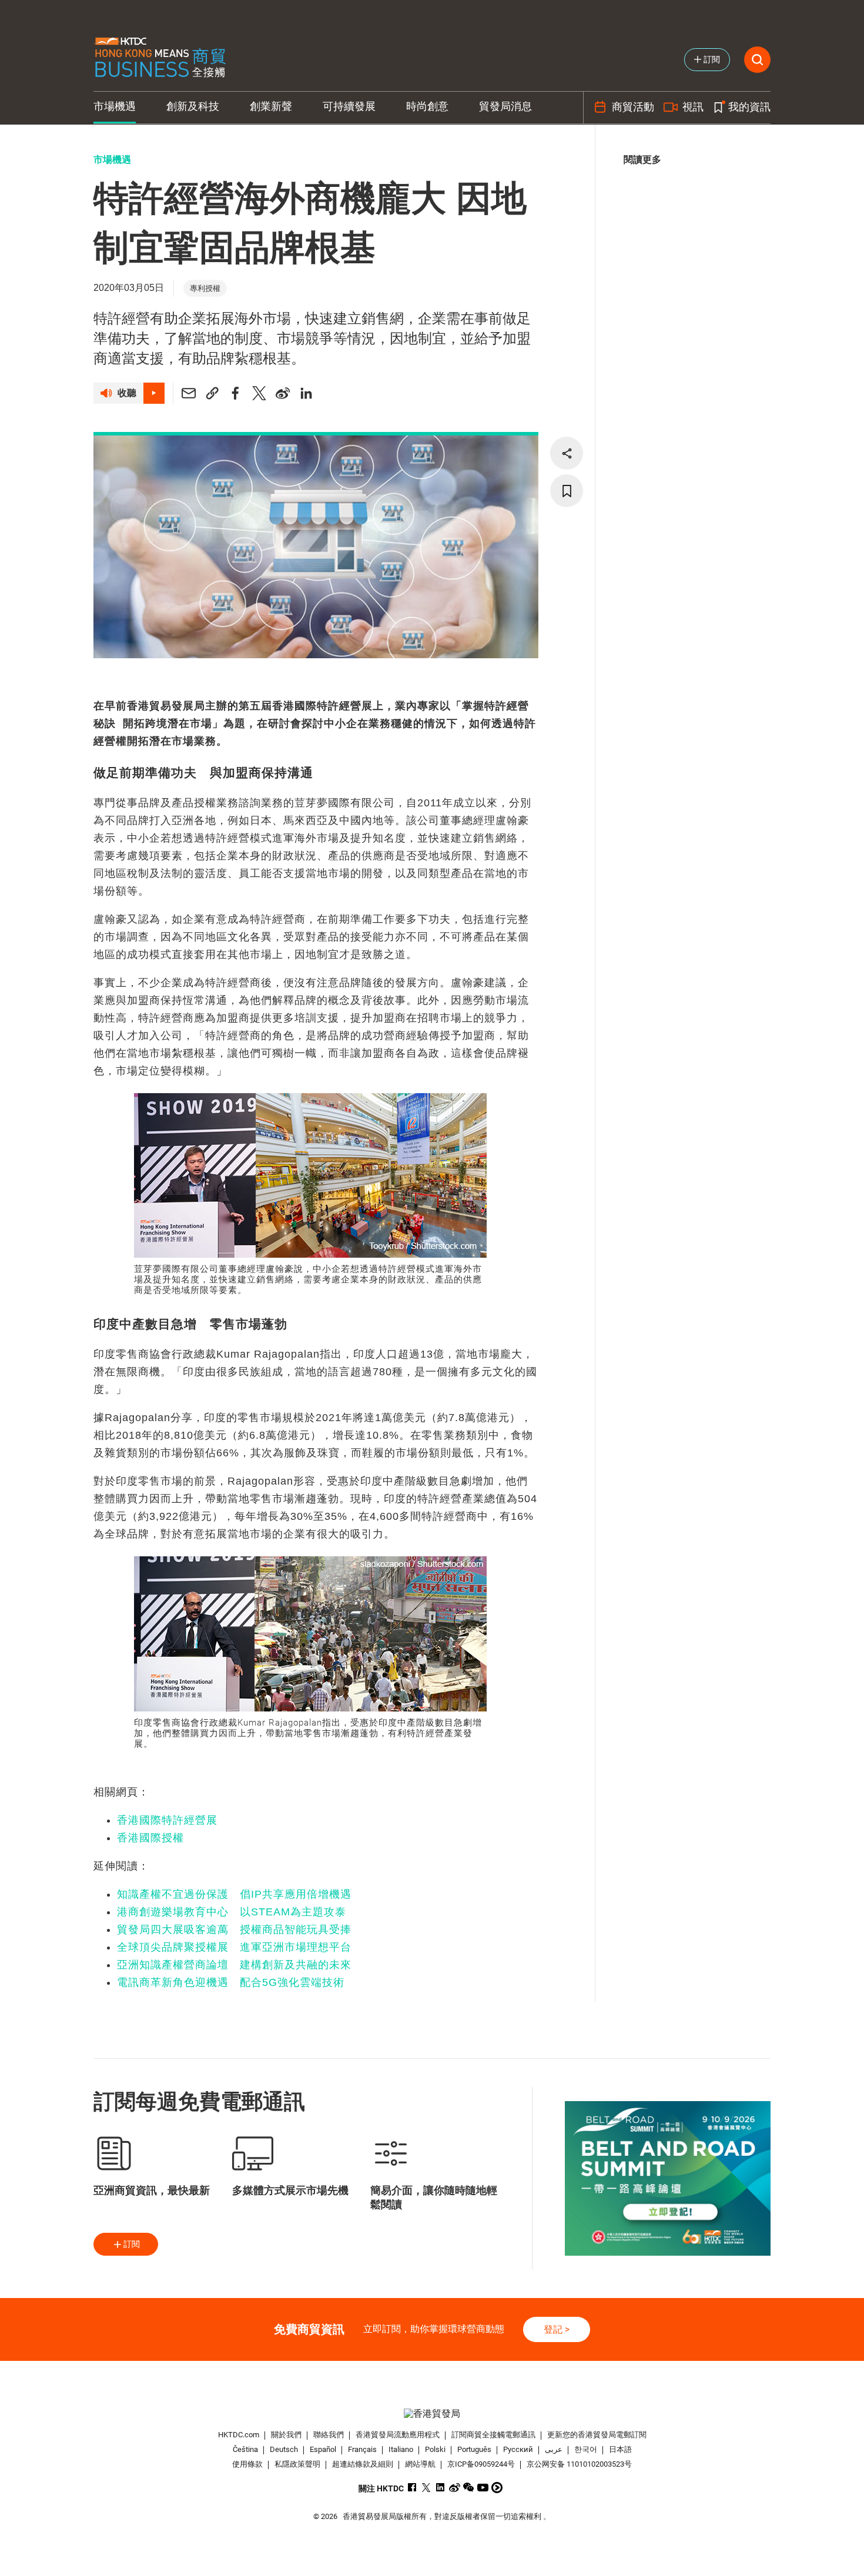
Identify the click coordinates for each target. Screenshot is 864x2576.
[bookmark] (567, 491)
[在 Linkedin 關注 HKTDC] (441, 2488)
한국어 (586, 2449)
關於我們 (286, 2435)
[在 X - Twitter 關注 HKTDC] (426, 2488)
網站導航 (420, 2464)
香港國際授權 (150, 1838)
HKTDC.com (239, 2435)
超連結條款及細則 (363, 2464)
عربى (554, 2449)
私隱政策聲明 (297, 2464)
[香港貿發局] (432, 2413)
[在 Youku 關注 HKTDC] (497, 2488)
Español (323, 2449)
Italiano (401, 2449)
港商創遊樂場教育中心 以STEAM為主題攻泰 (232, 1912)
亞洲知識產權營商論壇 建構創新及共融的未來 (234, 1965)
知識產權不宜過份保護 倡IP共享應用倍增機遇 (234, 1894)
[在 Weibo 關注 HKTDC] (455, 2488)
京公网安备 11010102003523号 (579, 2464)
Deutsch (284, 2449)
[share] (567, 453)
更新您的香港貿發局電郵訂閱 (597, 2435)
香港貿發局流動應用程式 (398, 2435)
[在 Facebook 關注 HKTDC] (412, 2488)
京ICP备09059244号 (481, 2464)
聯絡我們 (329, 2435)
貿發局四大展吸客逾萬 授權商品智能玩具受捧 (234, 1930)
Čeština (245, 2449)
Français (362, 2449)
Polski (435, 2449)
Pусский (518, 2449)
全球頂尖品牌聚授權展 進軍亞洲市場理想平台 (234, 1947)
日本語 (620, 2449)
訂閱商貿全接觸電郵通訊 (493, 2435)
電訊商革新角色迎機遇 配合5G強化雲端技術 (231, 1982)
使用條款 (247, 2464)
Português (474, 2449)
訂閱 (132, 2244)
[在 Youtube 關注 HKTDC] (483, 2488)
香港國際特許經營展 (167, 1820)
